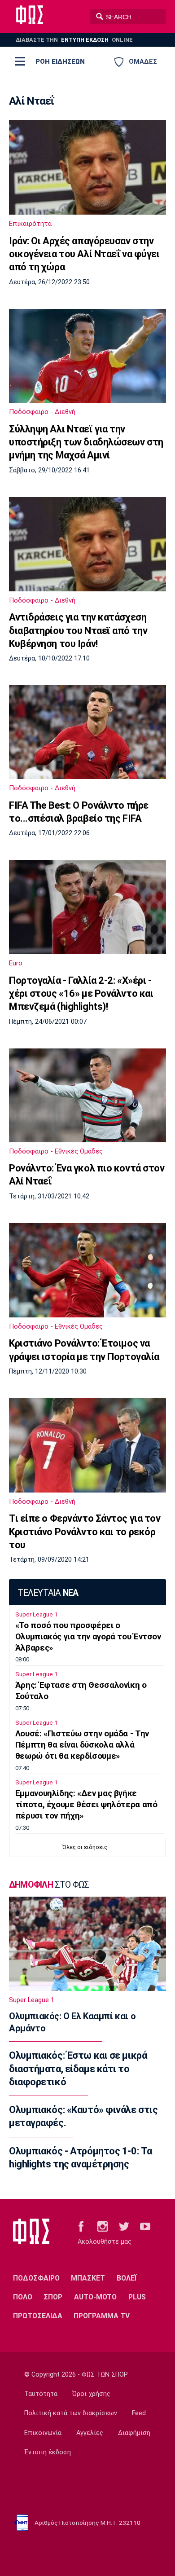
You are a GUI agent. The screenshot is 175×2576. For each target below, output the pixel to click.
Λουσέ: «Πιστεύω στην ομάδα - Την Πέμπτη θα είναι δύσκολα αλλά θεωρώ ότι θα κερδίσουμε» (82, 1745)
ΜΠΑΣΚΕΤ (88, 2278)
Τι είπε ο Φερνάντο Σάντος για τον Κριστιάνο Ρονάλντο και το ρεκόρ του (85, 1532)
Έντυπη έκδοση (48, 2452)
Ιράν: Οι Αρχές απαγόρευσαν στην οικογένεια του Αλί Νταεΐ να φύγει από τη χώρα (84, 254)
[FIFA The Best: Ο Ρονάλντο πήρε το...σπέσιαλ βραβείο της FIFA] (87, 732)
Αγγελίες (90, 2433)
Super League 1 (36, 1614)
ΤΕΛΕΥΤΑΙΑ (48, 1593)
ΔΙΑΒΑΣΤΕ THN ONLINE (74, 40)
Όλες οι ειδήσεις (85, 1847)
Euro (16, 963)
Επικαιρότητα (30, 224)
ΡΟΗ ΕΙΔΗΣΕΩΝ (60, 62)
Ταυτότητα (41, 2394)
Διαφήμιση (134, 2433)
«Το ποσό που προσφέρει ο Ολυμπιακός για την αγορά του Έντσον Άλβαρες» (88, 1637)
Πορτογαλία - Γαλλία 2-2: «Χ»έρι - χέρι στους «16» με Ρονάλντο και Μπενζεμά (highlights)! (81, 994)
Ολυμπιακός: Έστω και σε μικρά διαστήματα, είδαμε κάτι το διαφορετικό (78, 2069)
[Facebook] (81, 2226)
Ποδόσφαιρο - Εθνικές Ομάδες (56, 1151)
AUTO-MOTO (95, 2297)
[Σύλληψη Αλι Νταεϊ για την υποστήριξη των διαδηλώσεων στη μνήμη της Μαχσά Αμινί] (87, 356)
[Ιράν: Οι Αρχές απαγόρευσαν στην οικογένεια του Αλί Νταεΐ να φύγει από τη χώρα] (87, 167)
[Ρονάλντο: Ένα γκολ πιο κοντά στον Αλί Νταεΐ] (87, 1095)
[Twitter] (124, 2226)
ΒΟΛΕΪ (127, 2278)
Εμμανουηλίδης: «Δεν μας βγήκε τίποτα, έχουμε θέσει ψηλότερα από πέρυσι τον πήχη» (86, 1805)
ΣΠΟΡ (53, 2297)
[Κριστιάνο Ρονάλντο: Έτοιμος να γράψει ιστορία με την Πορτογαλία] (87, 1270)
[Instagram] (103, 2226)
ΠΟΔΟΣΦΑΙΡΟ (36, 2278)
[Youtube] (145, 2226)
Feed (139, 2413)
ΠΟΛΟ (23, 2297)
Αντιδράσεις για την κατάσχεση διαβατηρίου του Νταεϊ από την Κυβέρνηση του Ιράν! (78, 630)
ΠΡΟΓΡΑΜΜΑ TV (102, 2316)
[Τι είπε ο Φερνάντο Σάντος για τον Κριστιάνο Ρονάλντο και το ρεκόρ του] (87, 1445)
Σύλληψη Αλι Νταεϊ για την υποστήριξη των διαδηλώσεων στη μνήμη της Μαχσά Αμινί (86, 442)
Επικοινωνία (43, 2433)
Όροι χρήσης (91, 2394)
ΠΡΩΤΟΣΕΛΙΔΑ (38, 2316)
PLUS (137, 2297)
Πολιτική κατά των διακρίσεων (71, 2413)
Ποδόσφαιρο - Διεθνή (42, 412)
